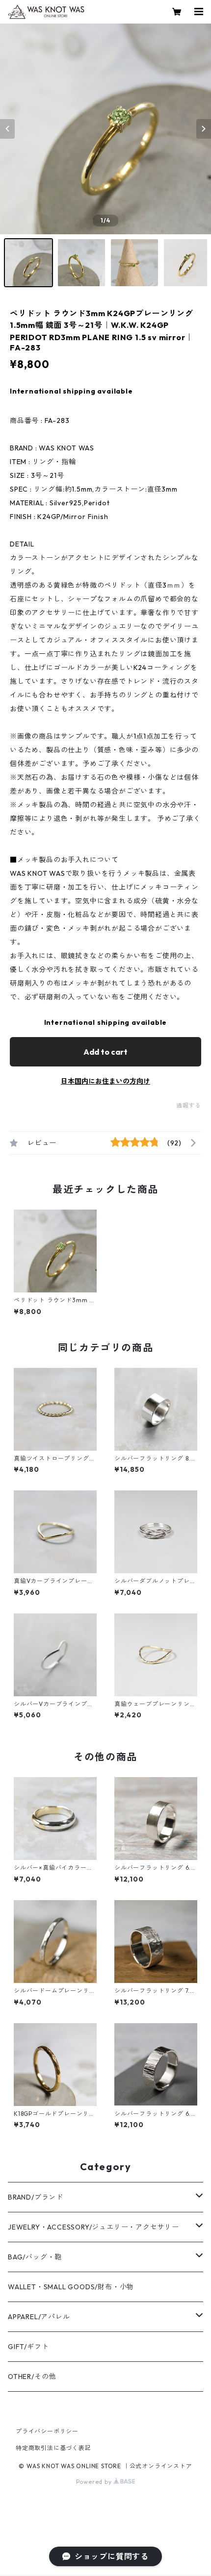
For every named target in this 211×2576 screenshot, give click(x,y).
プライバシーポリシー (47, 2431)
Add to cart (105, 1052)
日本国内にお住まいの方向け (105, 1081)
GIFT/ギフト (28, 2347)
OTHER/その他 (32, 2377)
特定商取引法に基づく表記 (53, 2448)
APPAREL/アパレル (39, 2317)
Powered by (95, 2482)
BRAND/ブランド (36, 2197)
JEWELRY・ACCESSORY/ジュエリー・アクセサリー (93, 2227)
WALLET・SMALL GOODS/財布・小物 (71, 2287)
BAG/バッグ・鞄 (35, 2257)
